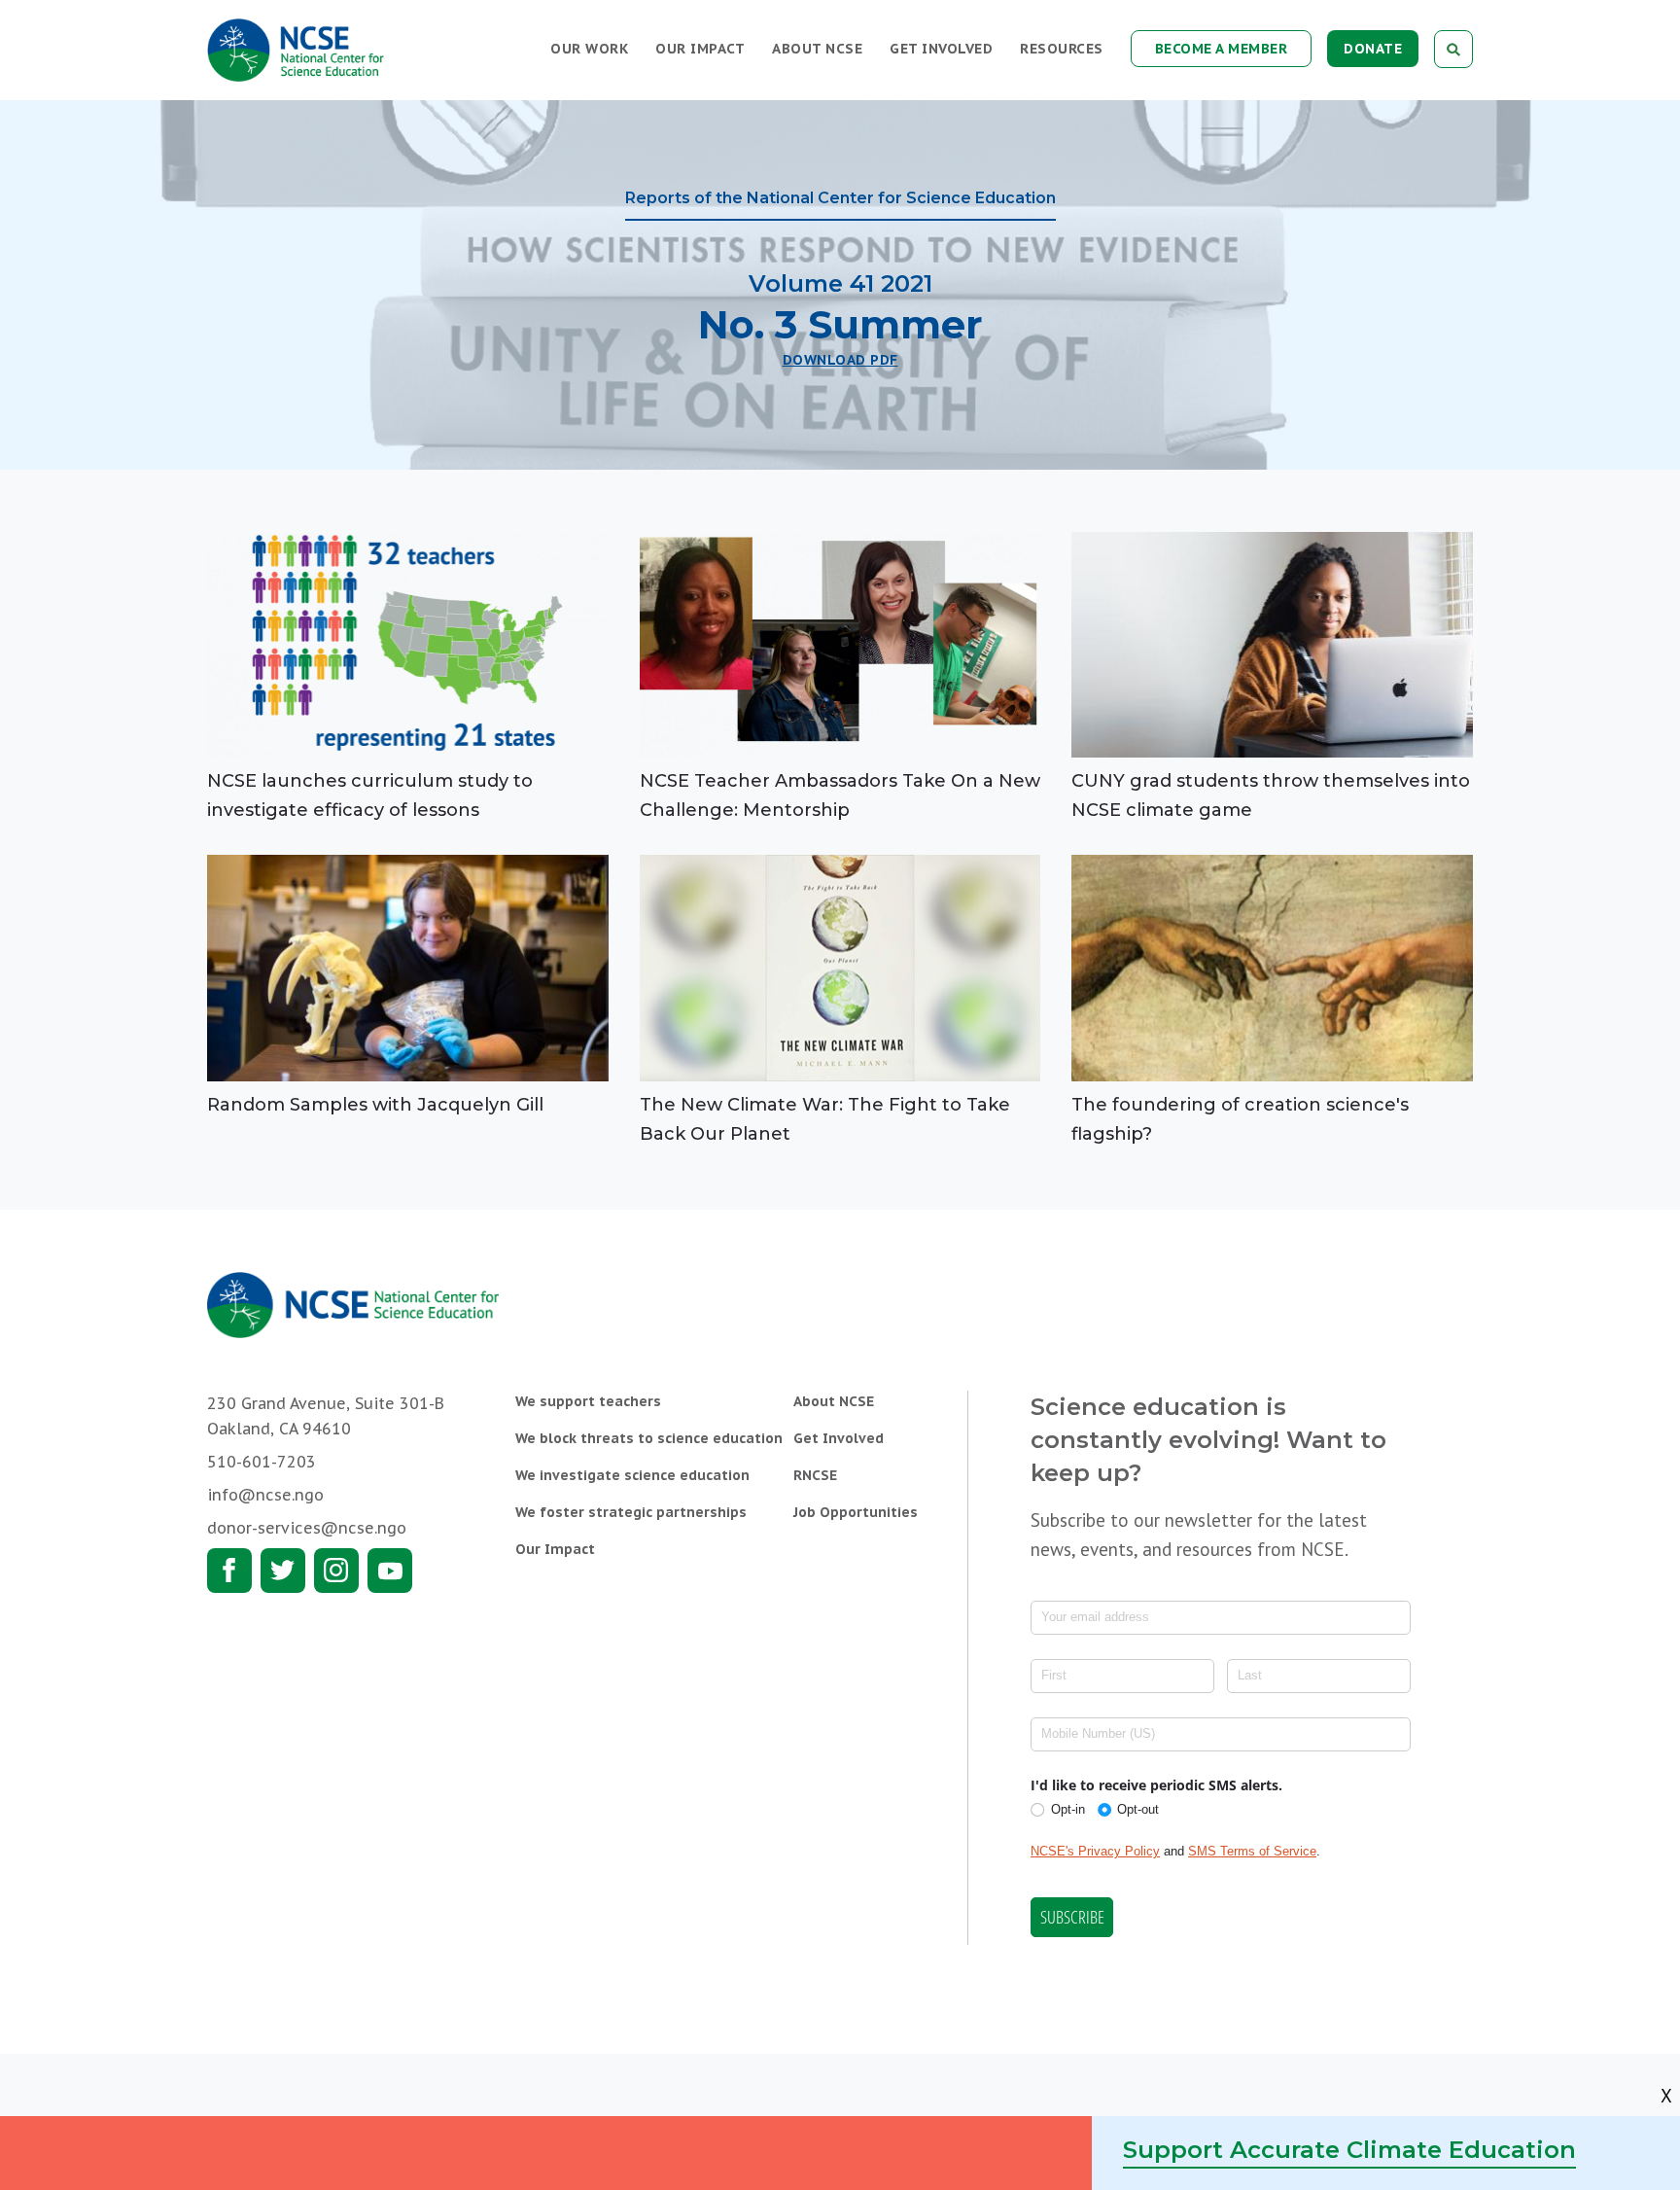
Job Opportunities (856, 1512)
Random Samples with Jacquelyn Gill (375, 1105)
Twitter (283, 1571)
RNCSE (815, 1475)
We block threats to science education (649, 1438)
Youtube (390, 1571)
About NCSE (817, 49)
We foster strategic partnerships (631, 1512)
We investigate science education (632, 1475)
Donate (1373, 49)
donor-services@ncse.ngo (307, 1528)
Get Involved (941, 49)
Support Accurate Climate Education (1349, 2150)
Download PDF (840, 360)
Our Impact (700, 49)
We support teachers (588, 1401)
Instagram (336, 1571)
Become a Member (1222, 49)
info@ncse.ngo (265, 1495)
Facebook (229, 1571)
